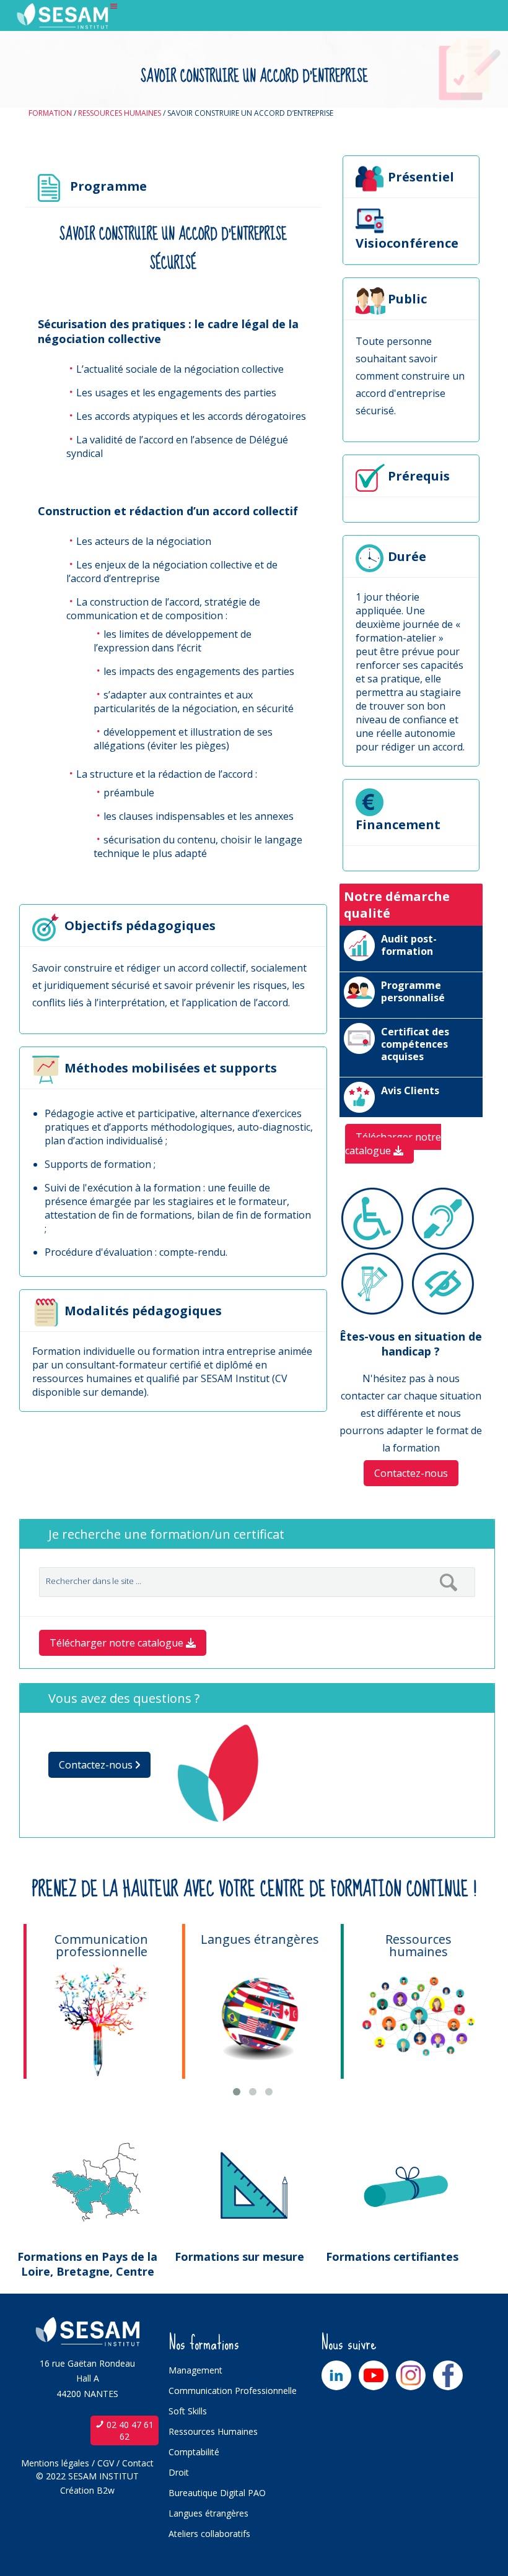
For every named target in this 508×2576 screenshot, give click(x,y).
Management (195, 2370)
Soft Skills (188, 2411)
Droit (179, 2472)
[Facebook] (448, 2375)
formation (50, 113)
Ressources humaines (120, 113)
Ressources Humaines (213, 2431)
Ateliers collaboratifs (209, 2534)
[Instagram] (411, 2375)
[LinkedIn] (336, 2375)
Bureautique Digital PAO (217, 2493)
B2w (106, 2490)
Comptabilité (194, 2452)
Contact (138, 2463)
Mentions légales (55, 2463)
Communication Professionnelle (233, 2391)
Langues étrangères (208, 2513)
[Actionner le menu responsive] (114, 7)
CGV (106, 2463)
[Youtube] (374, 2375)
